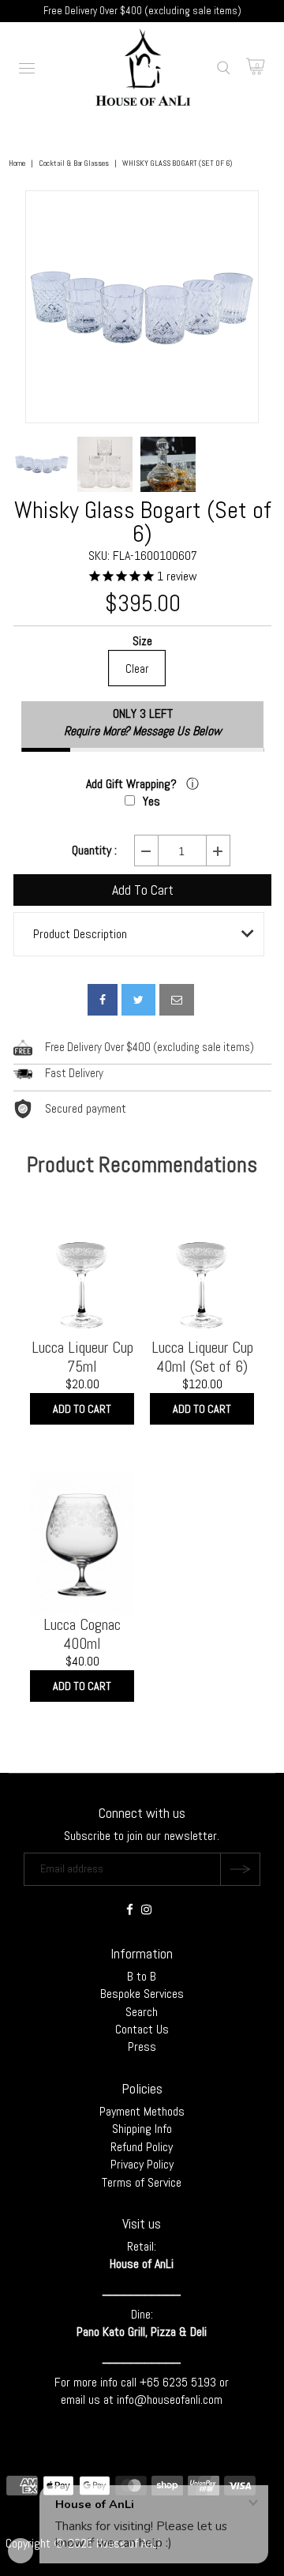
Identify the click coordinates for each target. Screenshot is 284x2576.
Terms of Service (142, 2182)
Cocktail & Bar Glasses (74, 163)
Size (142, 642)
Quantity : (94, 851)
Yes (151, 801)
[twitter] (138, 1000)
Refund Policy (142, 2147)
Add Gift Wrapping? (133, 784)
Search (142, 2012)
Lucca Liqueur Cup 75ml (82, 1357)
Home (17, 163)
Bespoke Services (142, 1994)
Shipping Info (142, 2129)
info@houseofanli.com (170, 2400)
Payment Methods (142, 2111)
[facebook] (103, 1000)
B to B (142, 1976)
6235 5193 (191, 2382)
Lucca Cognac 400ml (82, 1634)
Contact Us (142, 2029)
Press (142, 2047)
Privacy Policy (142, 2164)
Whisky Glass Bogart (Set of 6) (143, 522)
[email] (177, 1000)
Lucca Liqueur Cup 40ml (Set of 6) (202, 1357)
